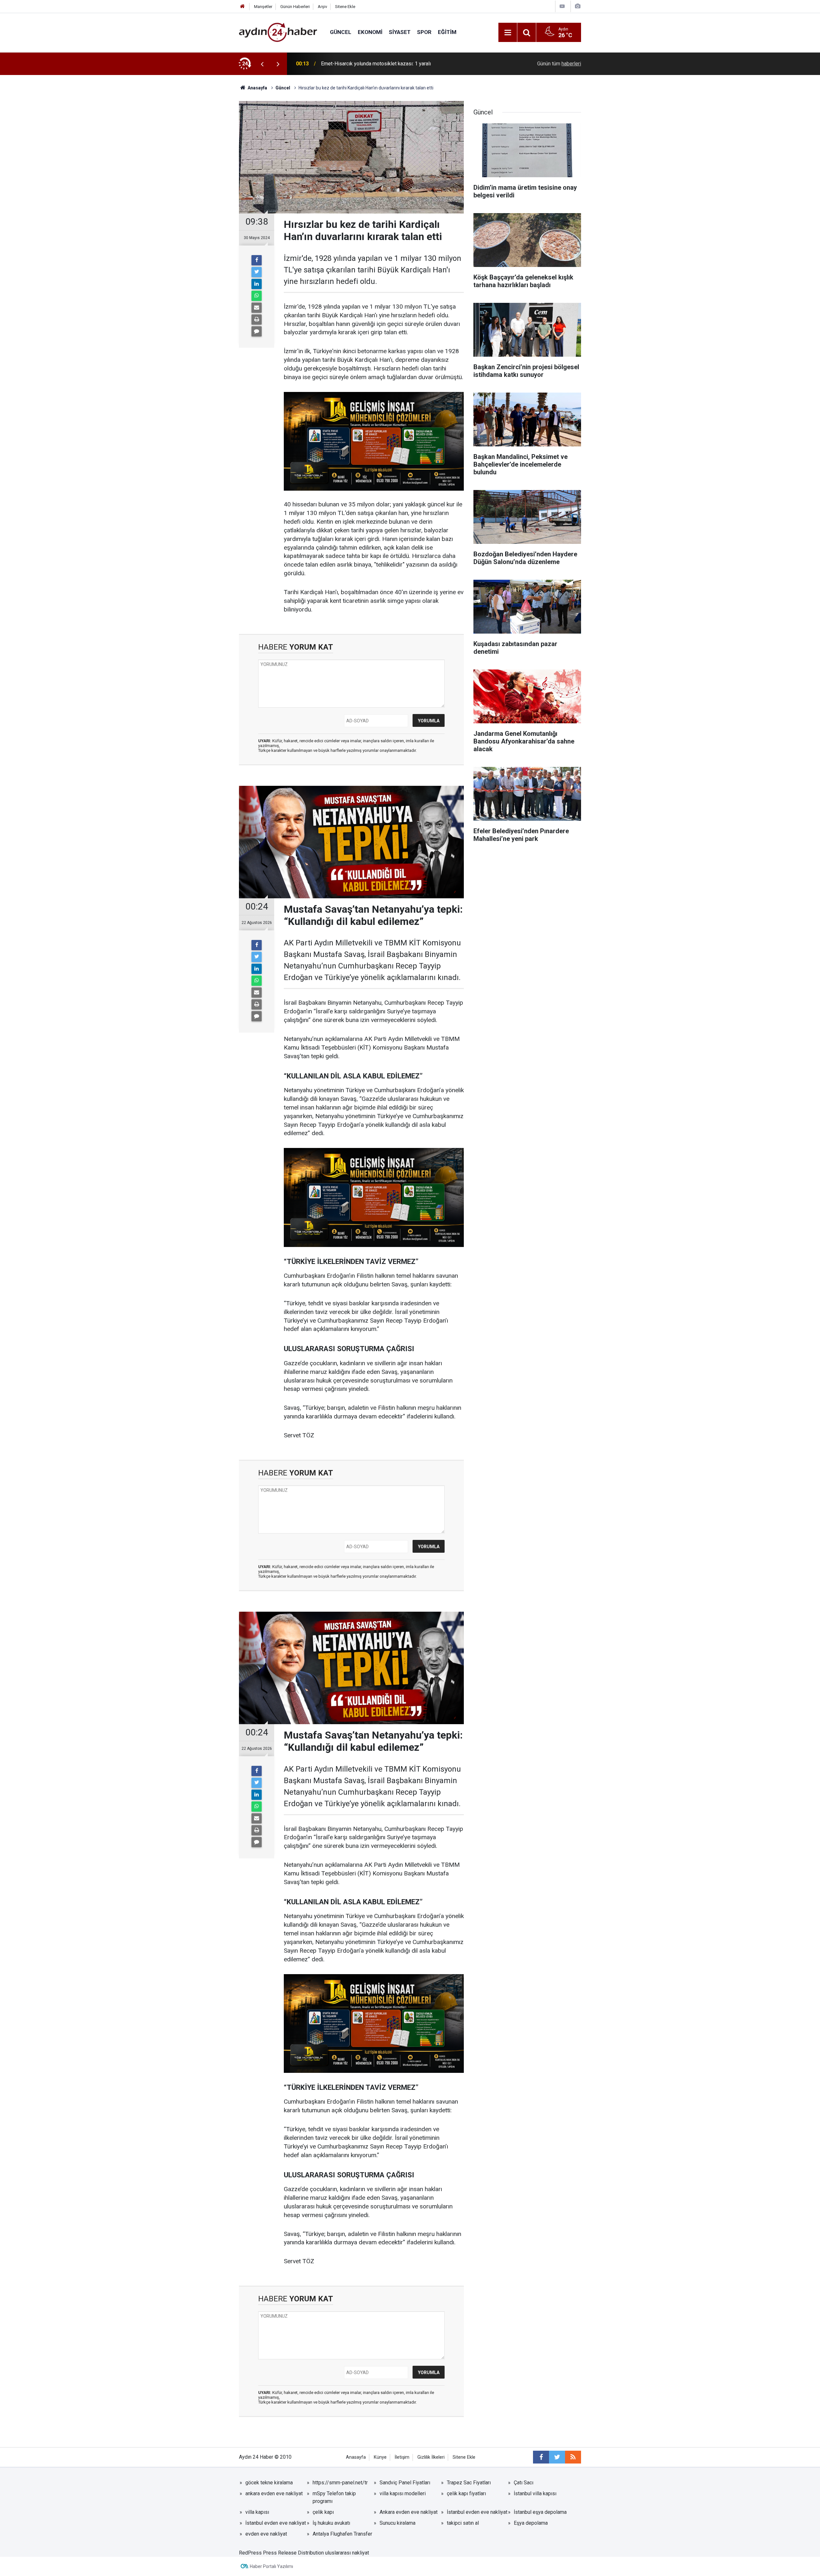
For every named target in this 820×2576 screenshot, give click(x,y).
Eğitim (447, 32)
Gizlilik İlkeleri (431, 2457)
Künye (380, 2457)
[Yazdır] (257, 320)
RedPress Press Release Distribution (281, 2553)
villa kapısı (257, 2512)
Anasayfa (356, 2457)
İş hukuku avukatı (331, 2523)
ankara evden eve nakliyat (274, 2493)
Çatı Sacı (524, 2483)
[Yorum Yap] (257, 331)
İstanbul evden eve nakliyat (477, 2512)
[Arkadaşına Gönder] (257, 308)
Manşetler (263, 7)
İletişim (402, 2457)
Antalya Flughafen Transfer (342, 2534)
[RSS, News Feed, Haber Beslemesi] (573, 2457)
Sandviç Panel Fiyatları (405, 2483)
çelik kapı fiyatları (466, 2493)
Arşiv (322, 7)
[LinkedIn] (257, 284)
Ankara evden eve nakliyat (409, 2512)
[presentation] (262, 64)
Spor (424, 32)
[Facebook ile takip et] (541, 2457)
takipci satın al (463, 2523)
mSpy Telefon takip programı (334, 2497)
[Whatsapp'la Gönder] (257, 296)
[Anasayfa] (242, 7)
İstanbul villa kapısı (535, 2493)
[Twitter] (257, 272)
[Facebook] (257, 260)
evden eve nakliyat (266, 2534)
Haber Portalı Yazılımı (271, 2566)
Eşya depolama (531, 2523)
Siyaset (400, 32)
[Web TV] (562, 6)
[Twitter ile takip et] (557, 2457)
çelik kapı (323, 2512)
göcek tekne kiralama (269, 2483)
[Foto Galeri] (578, 6)
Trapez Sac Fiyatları (469, 2483)
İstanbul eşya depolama (540, 2512)
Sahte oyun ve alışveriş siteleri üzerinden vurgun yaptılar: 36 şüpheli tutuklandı (396, 64)
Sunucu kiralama (398, 2523)
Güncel (341, 32)
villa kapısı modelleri (403, 2493)
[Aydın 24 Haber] (278, 32)
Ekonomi (370, 32)
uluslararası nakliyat (347, 2553)
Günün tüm (559, 64)
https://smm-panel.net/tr (340, 2483)
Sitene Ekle (345, 7)
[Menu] (508, 33)
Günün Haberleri (295, 7)
